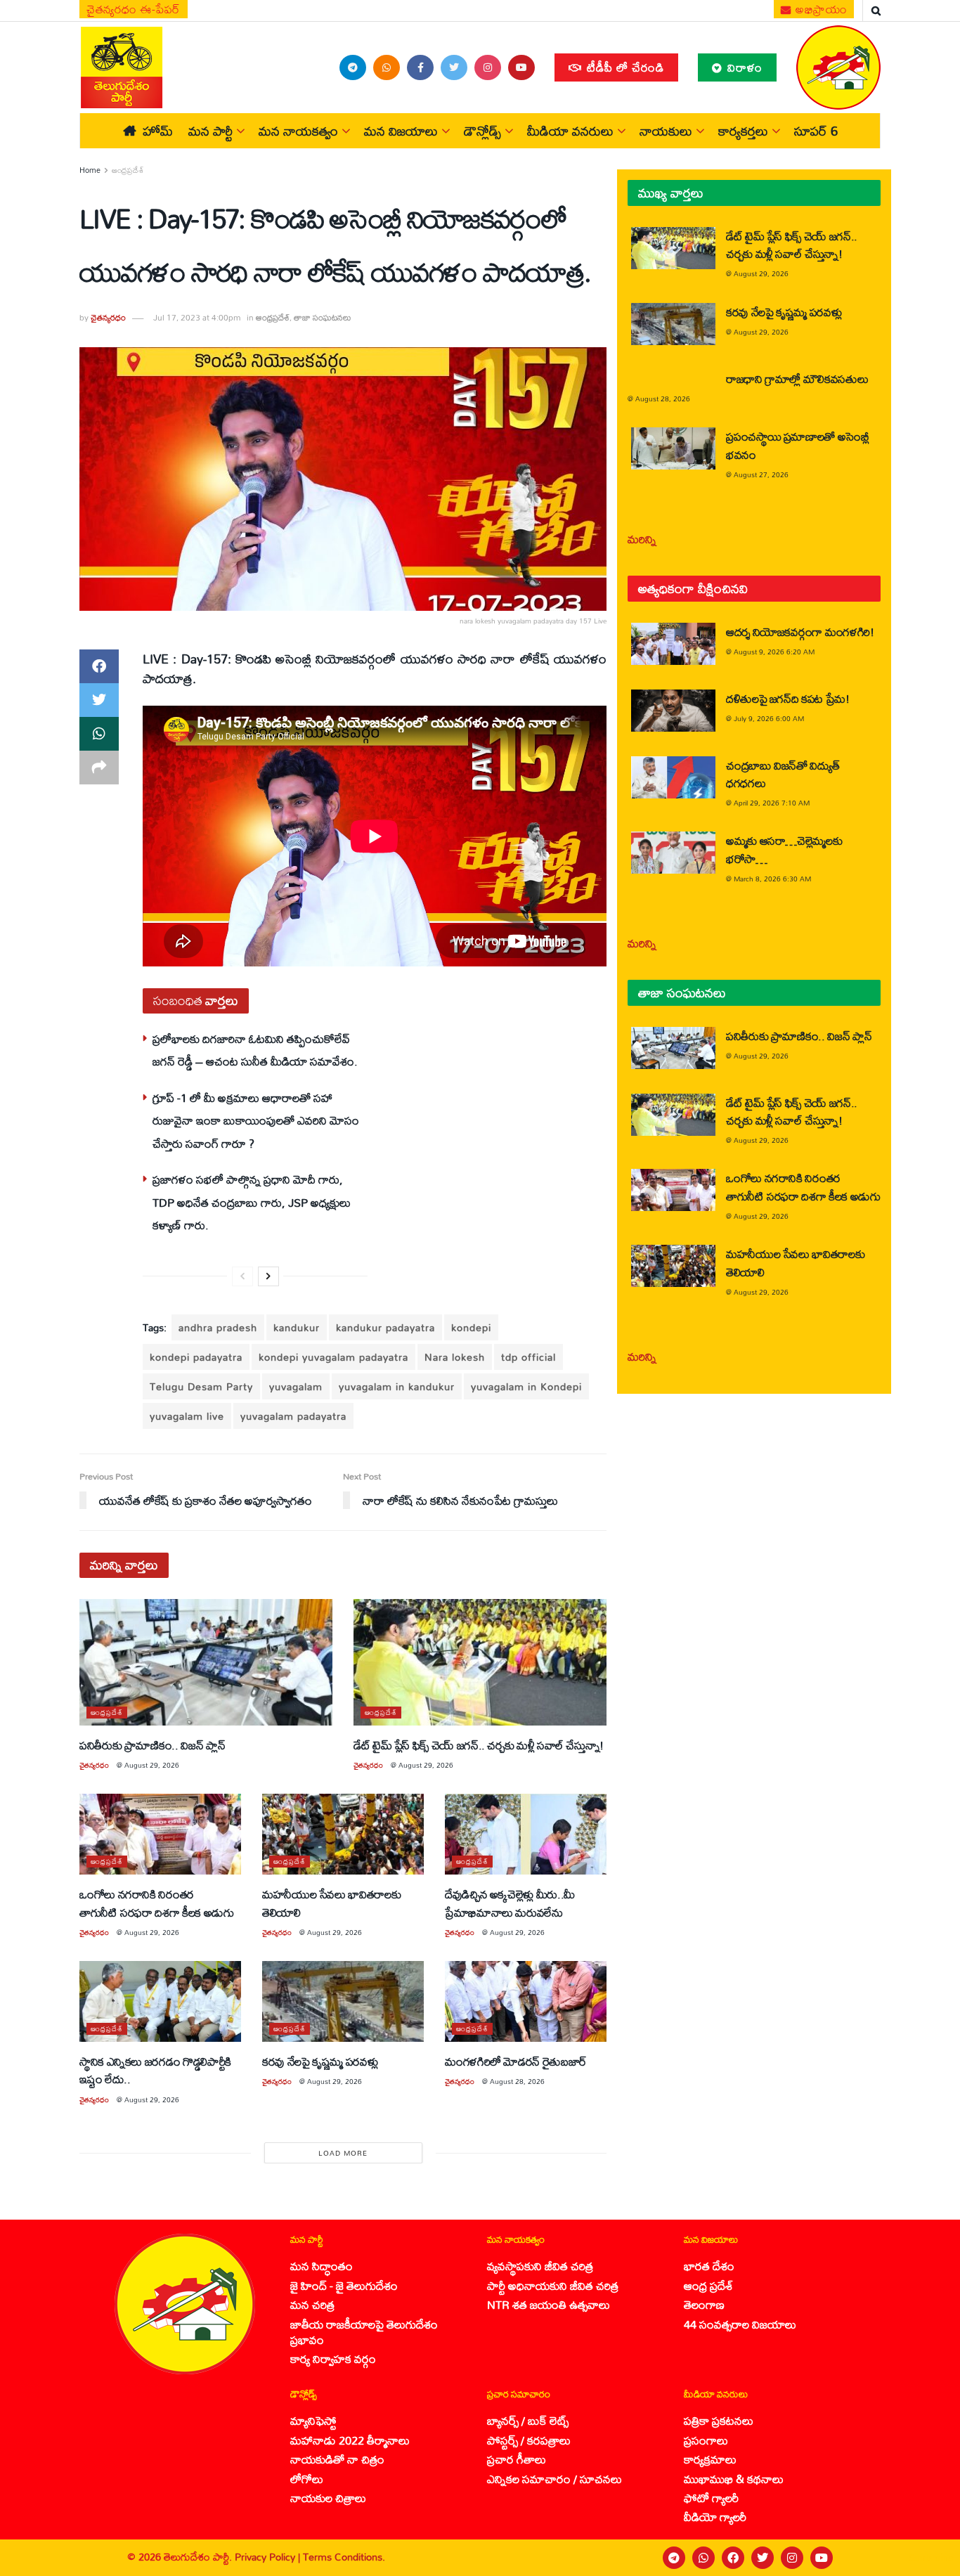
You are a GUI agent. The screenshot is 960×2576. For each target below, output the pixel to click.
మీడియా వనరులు (570, 131)
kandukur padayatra (385, 1327)
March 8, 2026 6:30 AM (772, 879)
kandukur (297, 1327)
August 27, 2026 (761, 474)
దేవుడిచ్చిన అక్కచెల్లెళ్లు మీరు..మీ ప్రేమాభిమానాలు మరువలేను (510, 1903)
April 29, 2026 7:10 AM (772, 803)
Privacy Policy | (269, 2557)
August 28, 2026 (517, 2081)
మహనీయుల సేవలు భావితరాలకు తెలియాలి (331, 1903)
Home (90, 170)
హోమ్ (158, 131)
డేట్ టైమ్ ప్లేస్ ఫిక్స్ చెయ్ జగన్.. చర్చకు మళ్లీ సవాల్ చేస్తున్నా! (479, 1745)
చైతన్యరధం (108, 317)
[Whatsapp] (703, 2558)
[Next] (268, 1276)
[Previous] (242, 1276)
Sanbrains (931, 2558)
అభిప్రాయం (820, 9)
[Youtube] (822, 2558)
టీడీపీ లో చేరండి (624, 67)
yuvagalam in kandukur (397, 1386)
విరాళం (743, 67)
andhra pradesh (218, 1327)
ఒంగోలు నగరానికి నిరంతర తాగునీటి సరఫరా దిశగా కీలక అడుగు (156, 1903)
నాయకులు (666, 131)
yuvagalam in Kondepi (526, 1386)
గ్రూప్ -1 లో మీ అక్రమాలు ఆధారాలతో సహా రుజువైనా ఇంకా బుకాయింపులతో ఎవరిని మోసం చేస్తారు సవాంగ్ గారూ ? (256, 1120)
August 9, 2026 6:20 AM (774, 652)
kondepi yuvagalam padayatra (333, 1357)
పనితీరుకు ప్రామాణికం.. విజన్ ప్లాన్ (152, 1745)
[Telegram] (674, 2558)
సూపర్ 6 (816, 131)
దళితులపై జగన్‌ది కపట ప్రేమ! (788, 698)
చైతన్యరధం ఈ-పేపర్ (134, 9)
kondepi (471, 1327)
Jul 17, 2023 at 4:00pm (197, 317)
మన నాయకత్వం (298, 131)
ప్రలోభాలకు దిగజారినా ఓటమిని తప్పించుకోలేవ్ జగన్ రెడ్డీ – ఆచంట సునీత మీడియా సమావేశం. (255, 1050)
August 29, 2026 (152, 1765)
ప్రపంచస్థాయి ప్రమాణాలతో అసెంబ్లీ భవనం (798, 445)
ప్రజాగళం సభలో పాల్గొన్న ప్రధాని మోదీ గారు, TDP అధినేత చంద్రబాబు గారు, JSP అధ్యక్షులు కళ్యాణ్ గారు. (252, 1202)
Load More (343, 2153)
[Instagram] (792, 2558)
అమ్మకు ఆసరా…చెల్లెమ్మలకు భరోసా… (784, 849)
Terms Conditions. (344, 2557)
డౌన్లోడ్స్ (482, 131)
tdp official (528, 1357)
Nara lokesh (455, 1357)
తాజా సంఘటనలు (323, 317)
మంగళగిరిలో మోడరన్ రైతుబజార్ (516, 2061)
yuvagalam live (187, 1416)
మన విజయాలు (401, 131)
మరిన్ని (642, 539)
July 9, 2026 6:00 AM (769, 718)
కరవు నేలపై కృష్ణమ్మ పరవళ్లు (320, 2061)
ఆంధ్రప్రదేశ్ (128, 170)
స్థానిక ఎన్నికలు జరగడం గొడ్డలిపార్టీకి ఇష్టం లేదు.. (155, 2070)
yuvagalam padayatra (293, 1416)
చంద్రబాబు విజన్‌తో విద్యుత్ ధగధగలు (783, 774)
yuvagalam (296, 1386)
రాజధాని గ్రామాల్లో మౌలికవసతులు (797, 378)
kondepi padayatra (196, 1357)
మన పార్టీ (210, 131)
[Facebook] (733, 2558)
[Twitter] (763, 2558)
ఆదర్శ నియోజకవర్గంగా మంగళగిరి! (800, 632)
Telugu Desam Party (201, 1386)
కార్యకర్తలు (743, 131)
